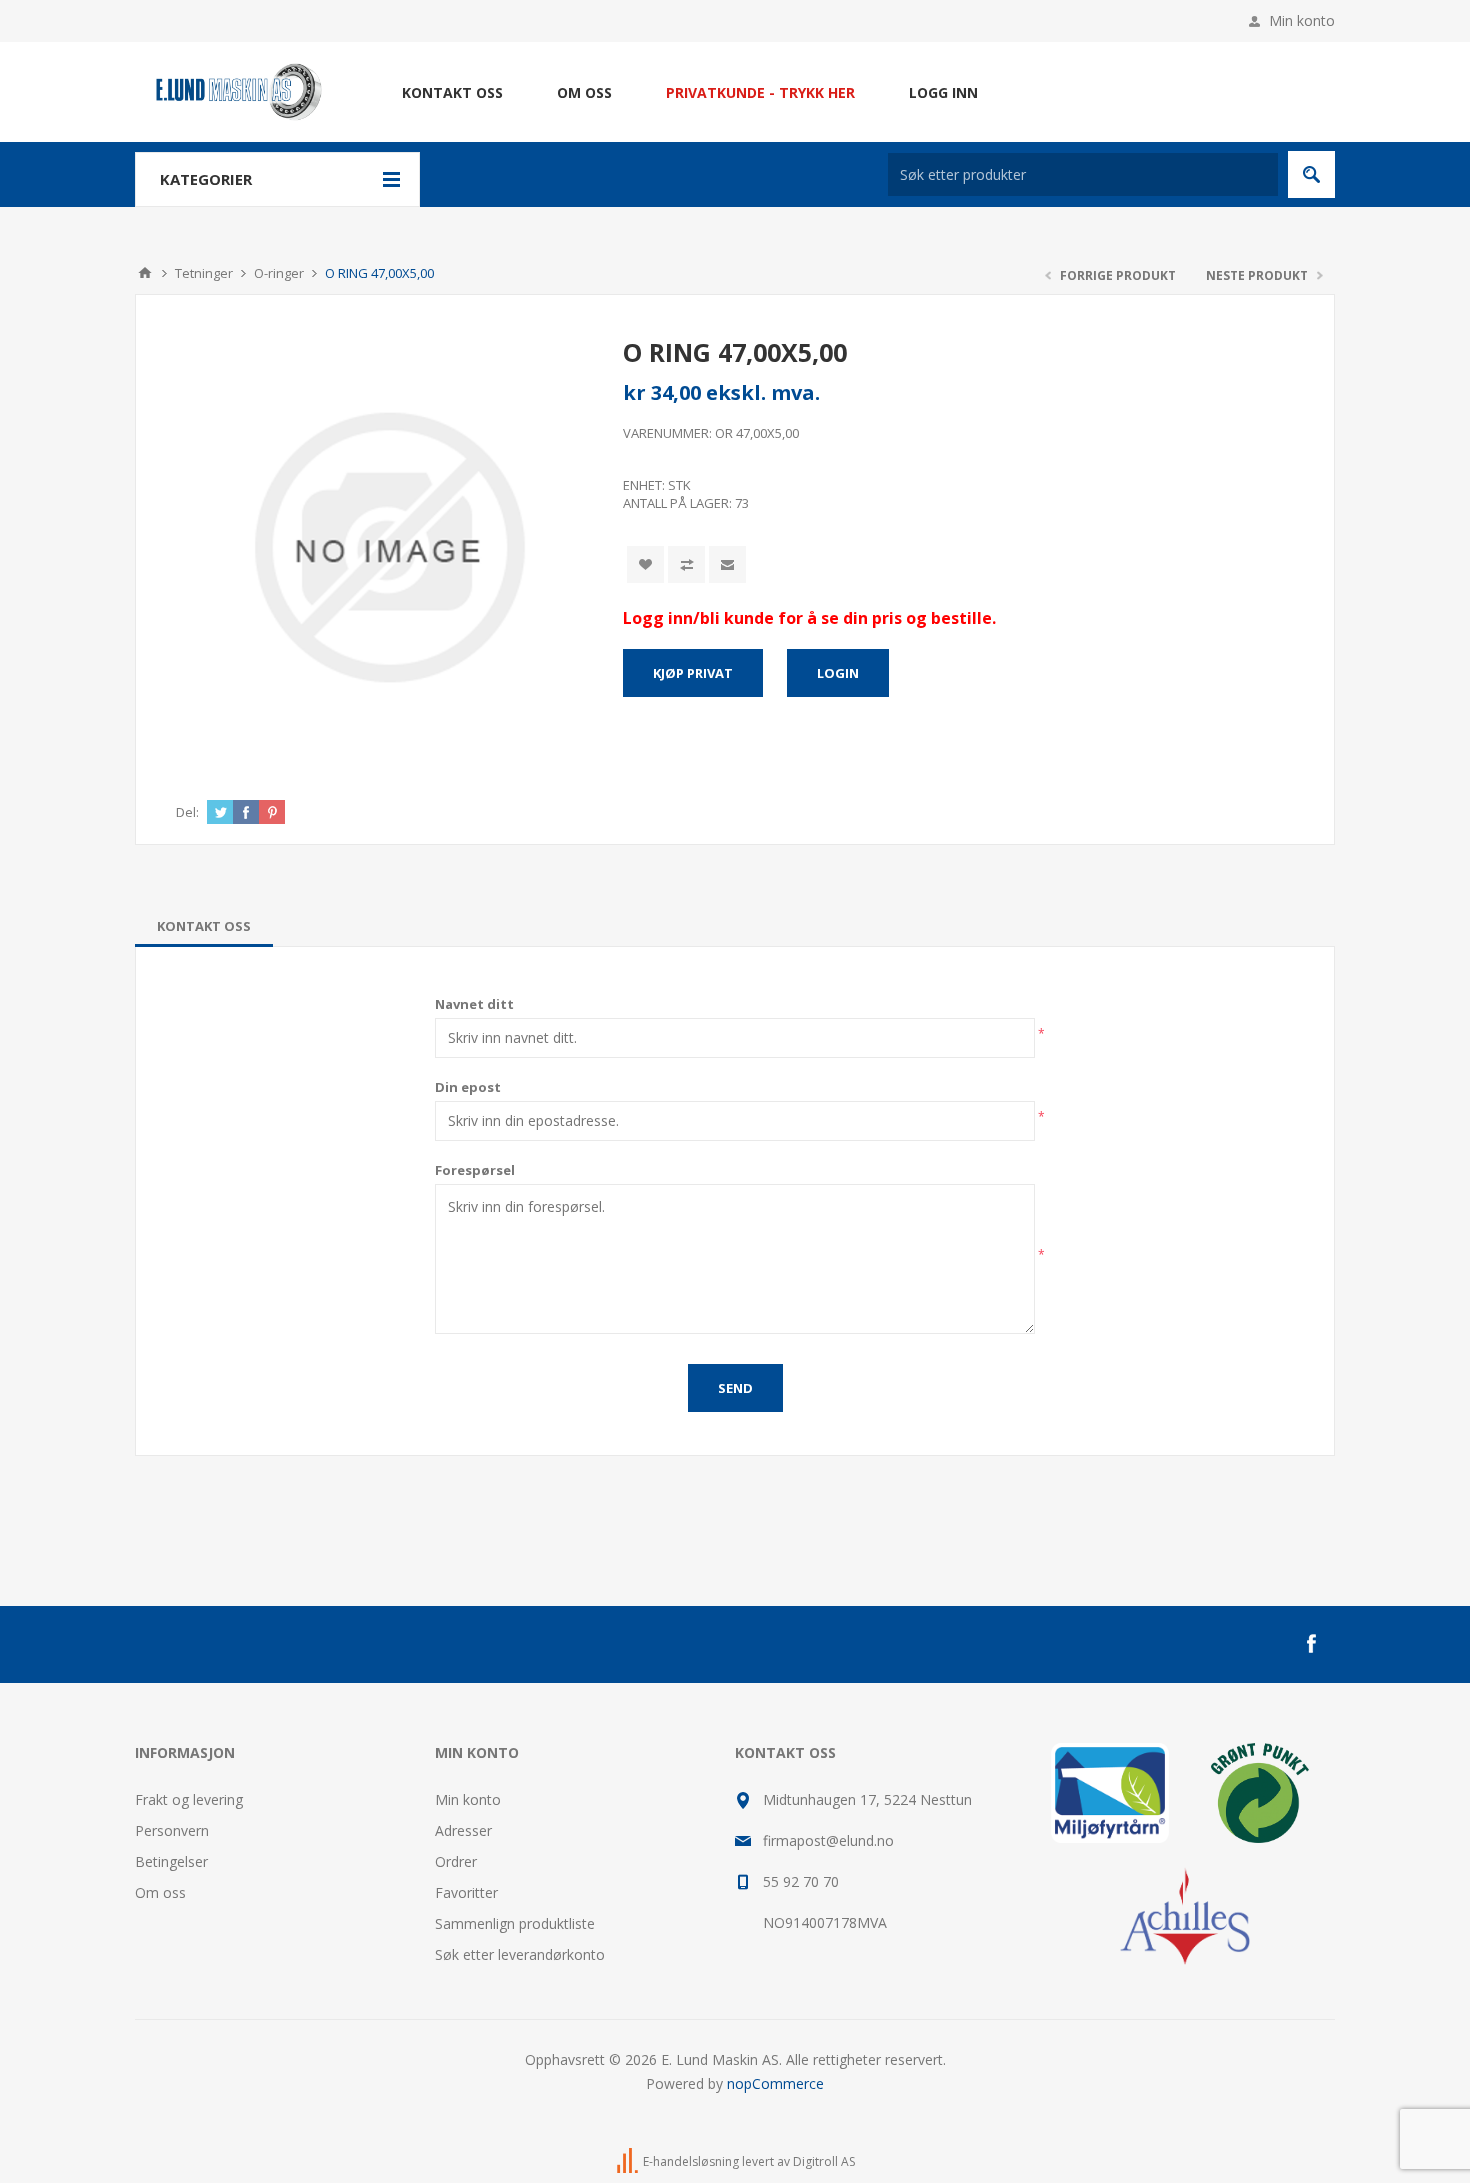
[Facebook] (1311, 1644)
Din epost (468, 1087)
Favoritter (466, 1892)
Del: (187, 812)
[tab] (204, 926)
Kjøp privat (693, 673)
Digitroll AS (824, 2161)
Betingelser (171, 1861)
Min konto (1302, 20)
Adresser (463, 1830)
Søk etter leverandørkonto (520, 1954)
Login (838, 673)
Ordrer (456, 1861)
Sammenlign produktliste (515, 1923)
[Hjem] (145, 273)
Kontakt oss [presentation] (204, 926)
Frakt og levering (189, 1799)
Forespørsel (475, 1170)
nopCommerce (775, 2083)
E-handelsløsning (691, 2161)
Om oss (160, 1892)
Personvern (172, 1830)
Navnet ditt (474, 1004)
